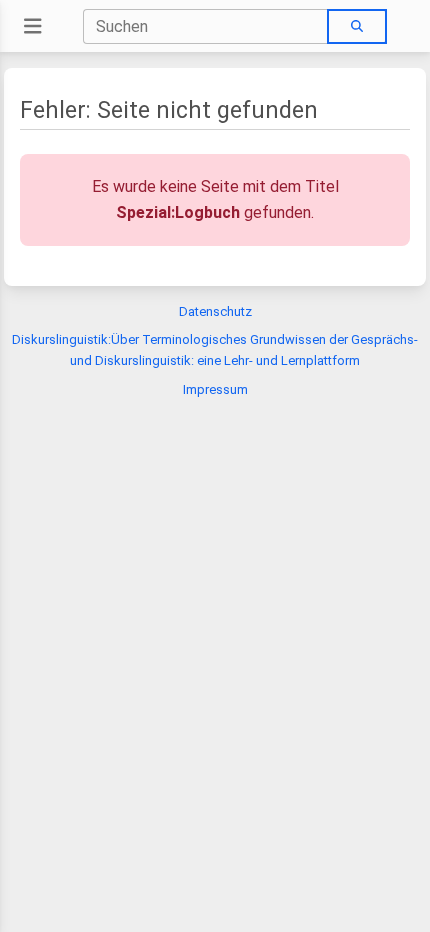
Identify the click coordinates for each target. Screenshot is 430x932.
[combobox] (206, 26)
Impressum (215, 389)
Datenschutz (215, 311)
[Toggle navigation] (33, 26)
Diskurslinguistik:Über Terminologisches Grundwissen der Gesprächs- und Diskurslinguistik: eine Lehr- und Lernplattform (215, 350)
